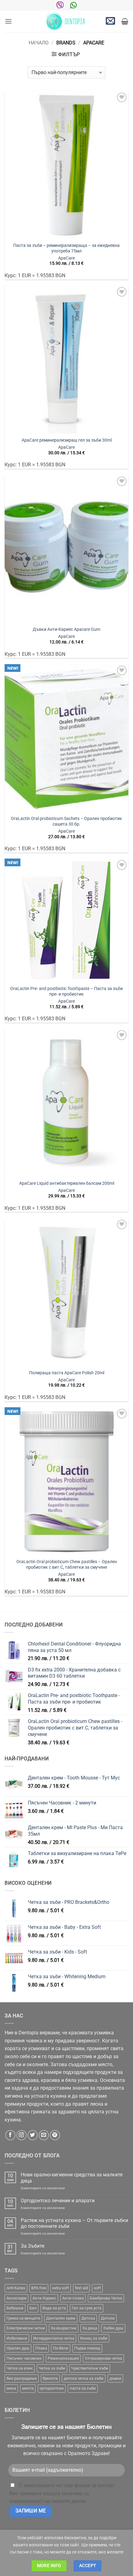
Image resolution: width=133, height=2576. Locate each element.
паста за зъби (83, 2388)
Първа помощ (87, 2348)
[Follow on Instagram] (21, 2135)
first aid (81, 2288)
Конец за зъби (94, 2338)
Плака (41, 2348)
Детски (108, 2318)
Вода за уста (54, 2308)
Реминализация (63, 2358)
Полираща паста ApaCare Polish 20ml (67, 1373)
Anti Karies (16, 2288)
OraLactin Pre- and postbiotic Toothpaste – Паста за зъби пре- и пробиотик (66, 991)
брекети (50, 2378)
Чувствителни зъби (90, 2368)
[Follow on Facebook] (10, 2135)
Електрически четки (26, 2328)
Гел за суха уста (87, 2308)
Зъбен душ (113, 2328)
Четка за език (20, 2368)
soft (97, 2288)
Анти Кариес (44, 2298)
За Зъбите (32, 2246)
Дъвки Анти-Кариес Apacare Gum (66, 629)
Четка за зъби (52, 2368)
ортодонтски (52, 2388)
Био (33, 2308)
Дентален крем (61, 2318)
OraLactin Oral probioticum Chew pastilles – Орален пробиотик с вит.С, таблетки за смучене (67, 1564)
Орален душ (18, 2348)
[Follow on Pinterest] (55, 2135)
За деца (90, 2328)
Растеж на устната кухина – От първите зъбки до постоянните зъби (74, 2223)
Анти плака (73, 2298)
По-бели (61, 2348)
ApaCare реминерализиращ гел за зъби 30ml (67, 440)
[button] (8, 21)
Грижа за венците (23, 2318)
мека (11, 2388)
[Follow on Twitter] (33, 2135)
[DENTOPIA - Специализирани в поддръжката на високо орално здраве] (66, 21)
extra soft (61, 2288)
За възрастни (64, 2328)
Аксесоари (17, 2298)
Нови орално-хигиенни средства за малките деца (72, 2178)
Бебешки (15, 2308)
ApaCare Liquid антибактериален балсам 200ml (67, 1183)
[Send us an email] (44, 2135)
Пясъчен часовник (24, 2358)
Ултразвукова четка (103, 2358)
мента (28, 2388)
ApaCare (66, 258)
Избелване (17, 2338)
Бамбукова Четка (106, 2298)
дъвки (115, 2378)
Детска (88, 2318)
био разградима (22, 2378)
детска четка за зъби (84, 2378)
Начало (39, 43)
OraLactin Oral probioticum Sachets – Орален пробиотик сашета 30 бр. (66, 821)
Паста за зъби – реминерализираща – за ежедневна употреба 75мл (66, 248)
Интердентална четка (54, 2338)
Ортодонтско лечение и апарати (58, 2201)
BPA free (39, 2288)
